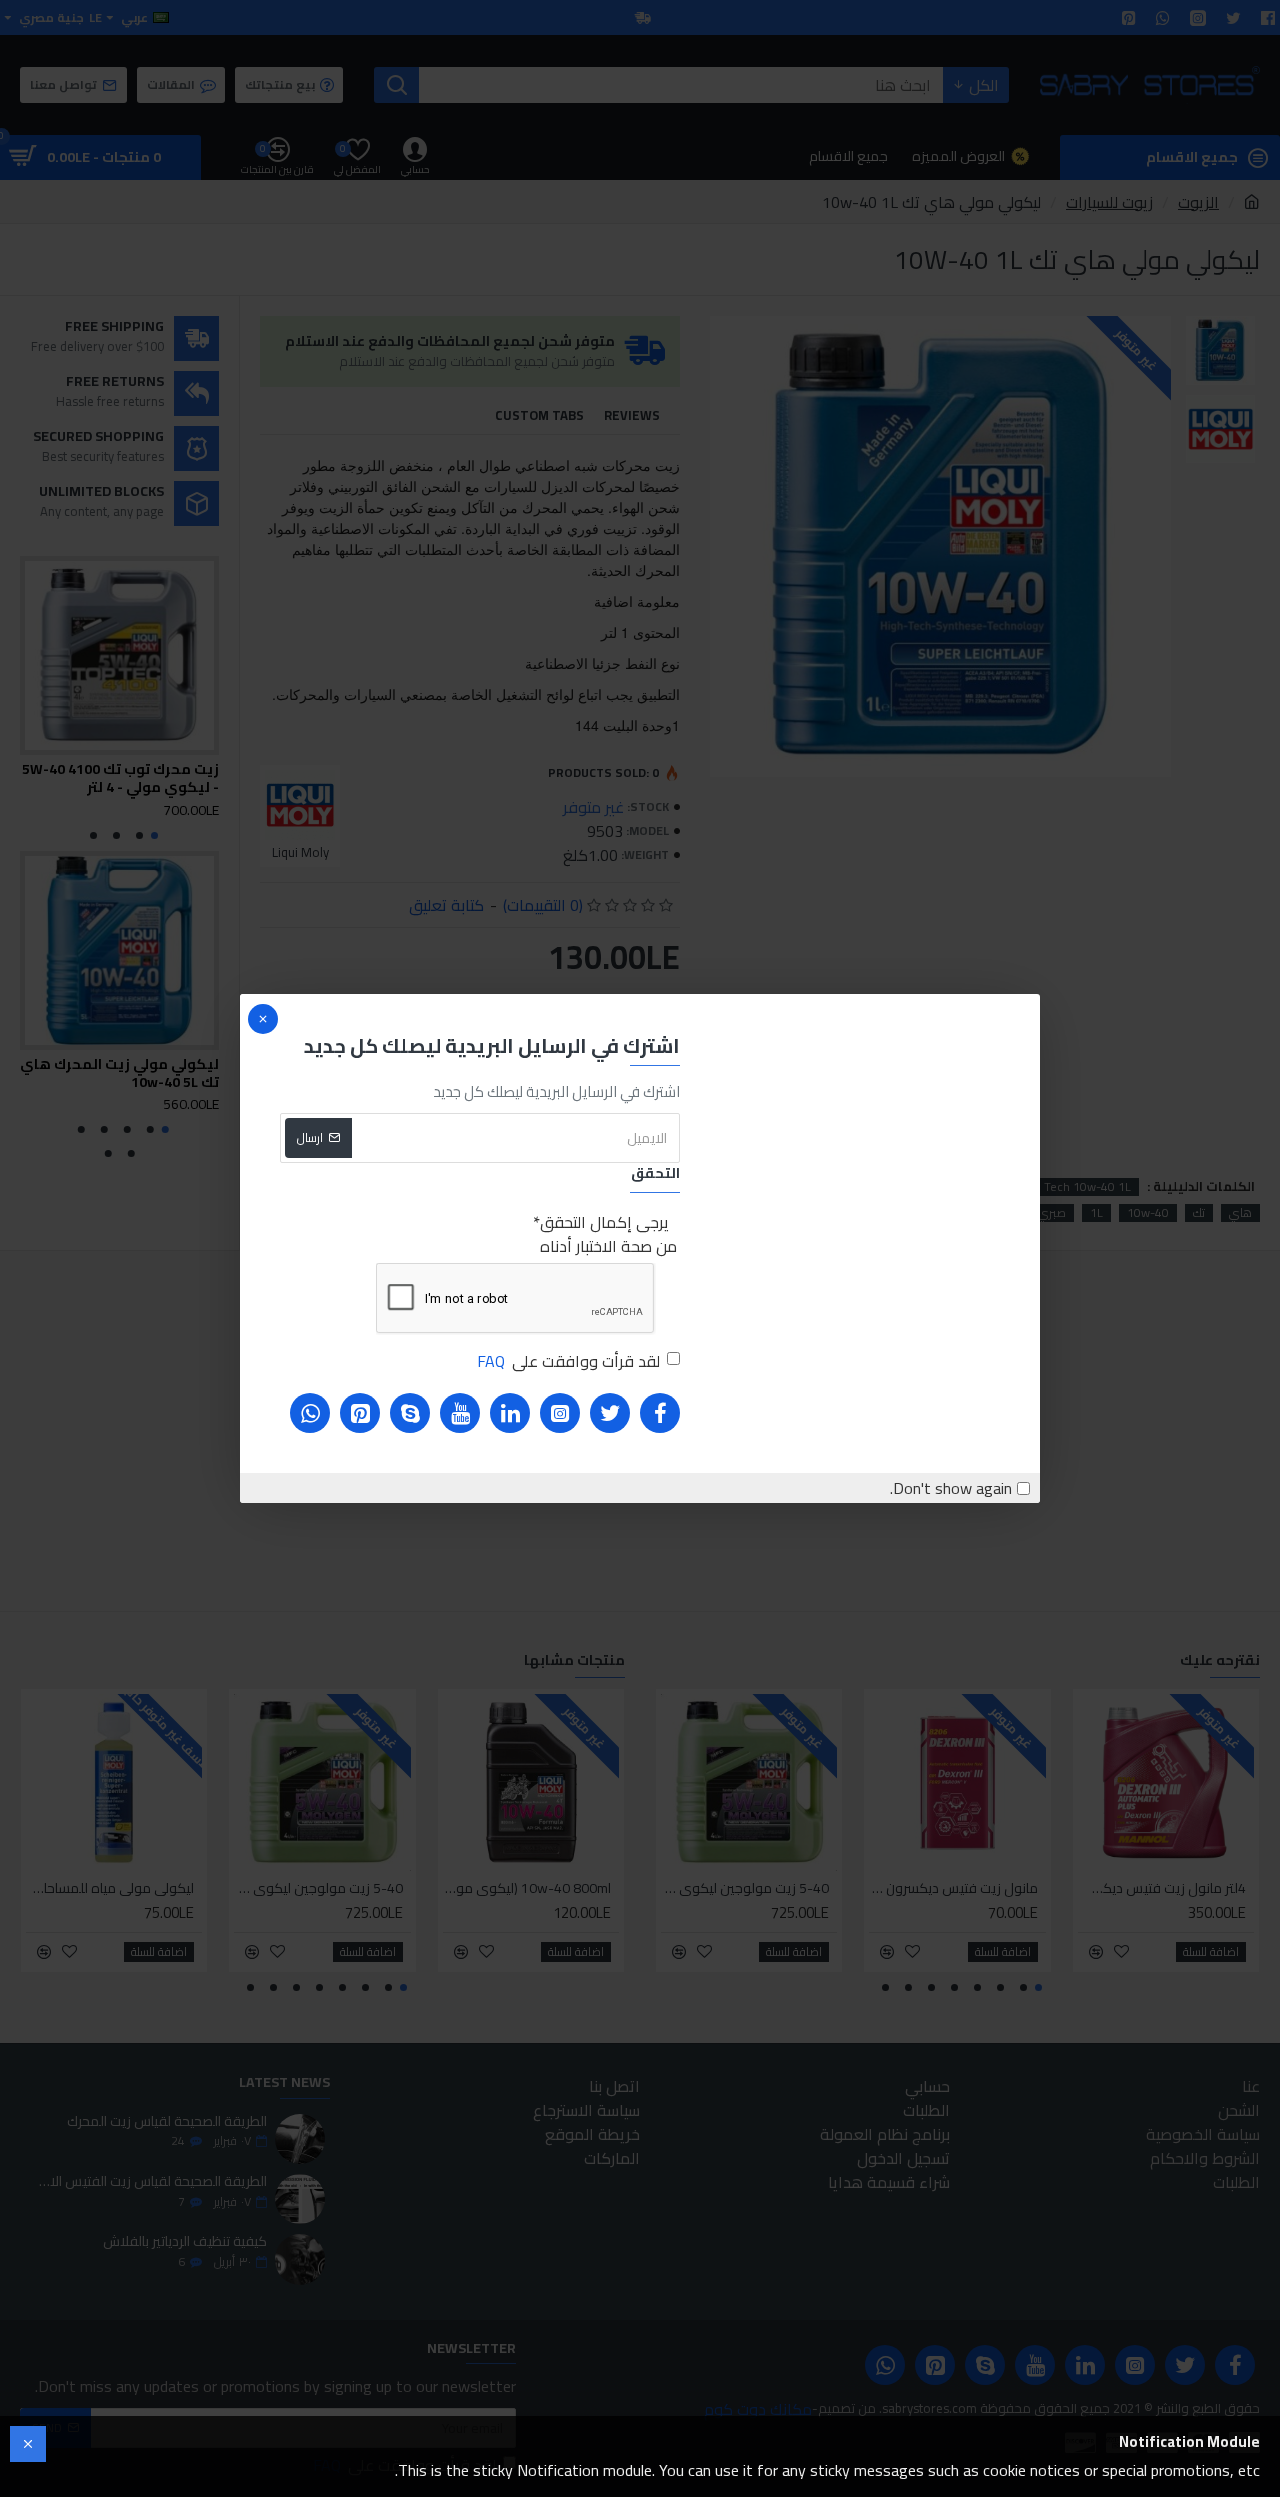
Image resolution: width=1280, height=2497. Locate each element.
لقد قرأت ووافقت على (568, 1361)
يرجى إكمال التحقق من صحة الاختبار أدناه (608, 1234)
